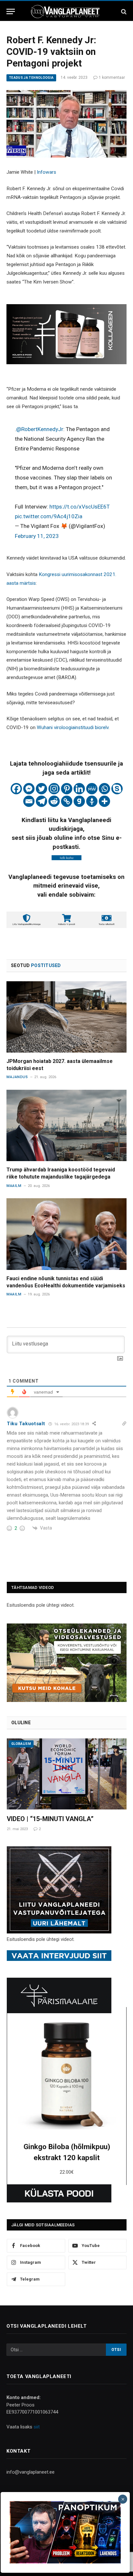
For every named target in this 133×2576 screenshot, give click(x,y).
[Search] (123, 11)
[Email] (29, 801)
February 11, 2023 (37, 536)
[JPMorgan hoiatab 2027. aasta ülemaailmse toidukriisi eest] (66, 1017)
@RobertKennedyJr (40, 429)
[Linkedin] (79, 789)
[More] (104, 801)
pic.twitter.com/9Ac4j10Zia (49, 516)
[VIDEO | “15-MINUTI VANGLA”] (67, 1774)
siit (37, 2427)
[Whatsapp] (104, 789)
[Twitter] (41, 789)
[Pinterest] (67, 789)
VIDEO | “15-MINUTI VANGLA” (50, 1819)
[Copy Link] (67, 801)
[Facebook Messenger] (29, 789)
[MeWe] (92, 789)
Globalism (21, 1744)
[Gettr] (92, 801)
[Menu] (11, 11)
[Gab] (79, 801)
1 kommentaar (112, 77)
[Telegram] (41, 801)
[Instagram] (54, 789)
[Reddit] (54, 801)
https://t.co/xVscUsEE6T (80, 507)
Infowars (46, 172)
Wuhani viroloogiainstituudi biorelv (73, 727)
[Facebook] (16, 789)
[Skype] (117, 789)
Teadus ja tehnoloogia (31, 78)
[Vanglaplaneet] (66, 11)
